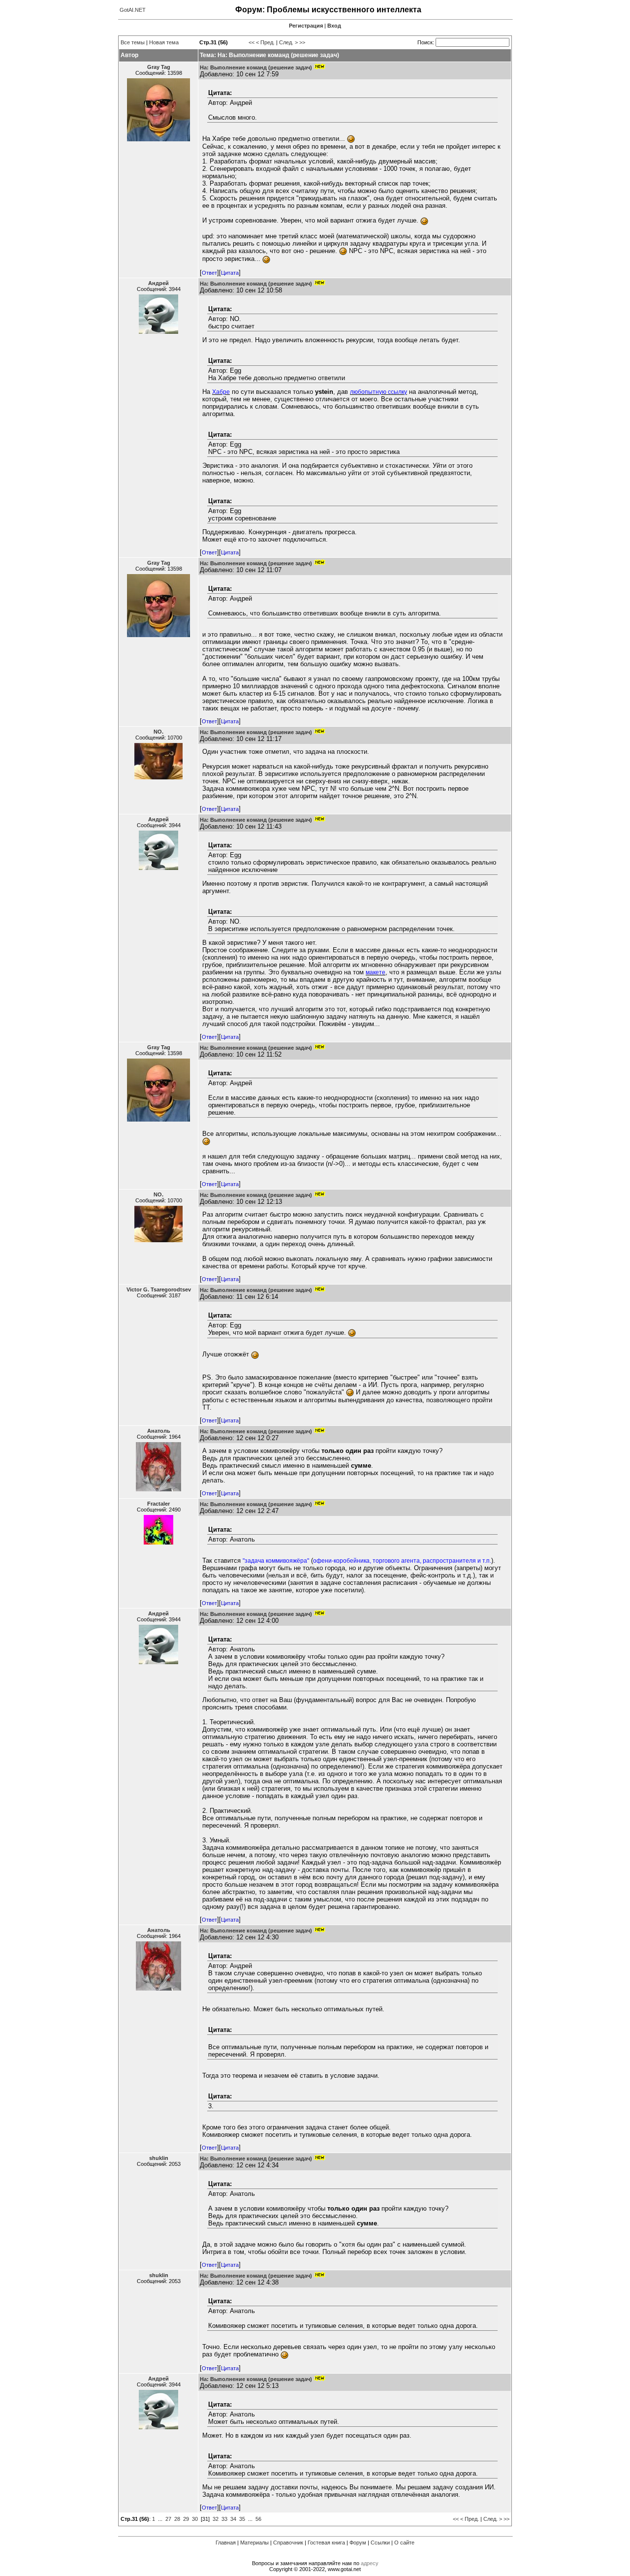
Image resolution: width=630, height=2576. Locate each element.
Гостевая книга (326, 2543)
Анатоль (159, 1431)
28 (177, 2519)
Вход (334, 26)
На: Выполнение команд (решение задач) (256, 67)
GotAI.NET (133, 10)
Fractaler (158, 1504)
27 (168, 2519)
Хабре (221, 392)
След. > (288, 42)
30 (195, 2519)
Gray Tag (159, 67)
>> (302, 42)
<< (252, 42)
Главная (226, 2543)
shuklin (159, 2158)
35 (242, 2519)
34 (233, 2519)
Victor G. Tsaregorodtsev (159, 1289)
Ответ (209, 273)
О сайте (404, 2543)
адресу (370, 2563)
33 (224, 2519)
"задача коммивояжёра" (276, 1561)
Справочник (288, 2543)
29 (186, 2519)
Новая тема (164, 42)
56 (258, 2519)
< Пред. (265, 42)
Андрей (158, 283)
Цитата (230, 273)
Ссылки (380, 2543)
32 (216, 2519)
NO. (158, 732)
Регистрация (306, 26)
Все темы (133, 42)
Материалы (254, 2543)
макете (376, 972)
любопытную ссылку (378, 392)
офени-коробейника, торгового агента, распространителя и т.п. (402, 1561)
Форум (358, 2543)
